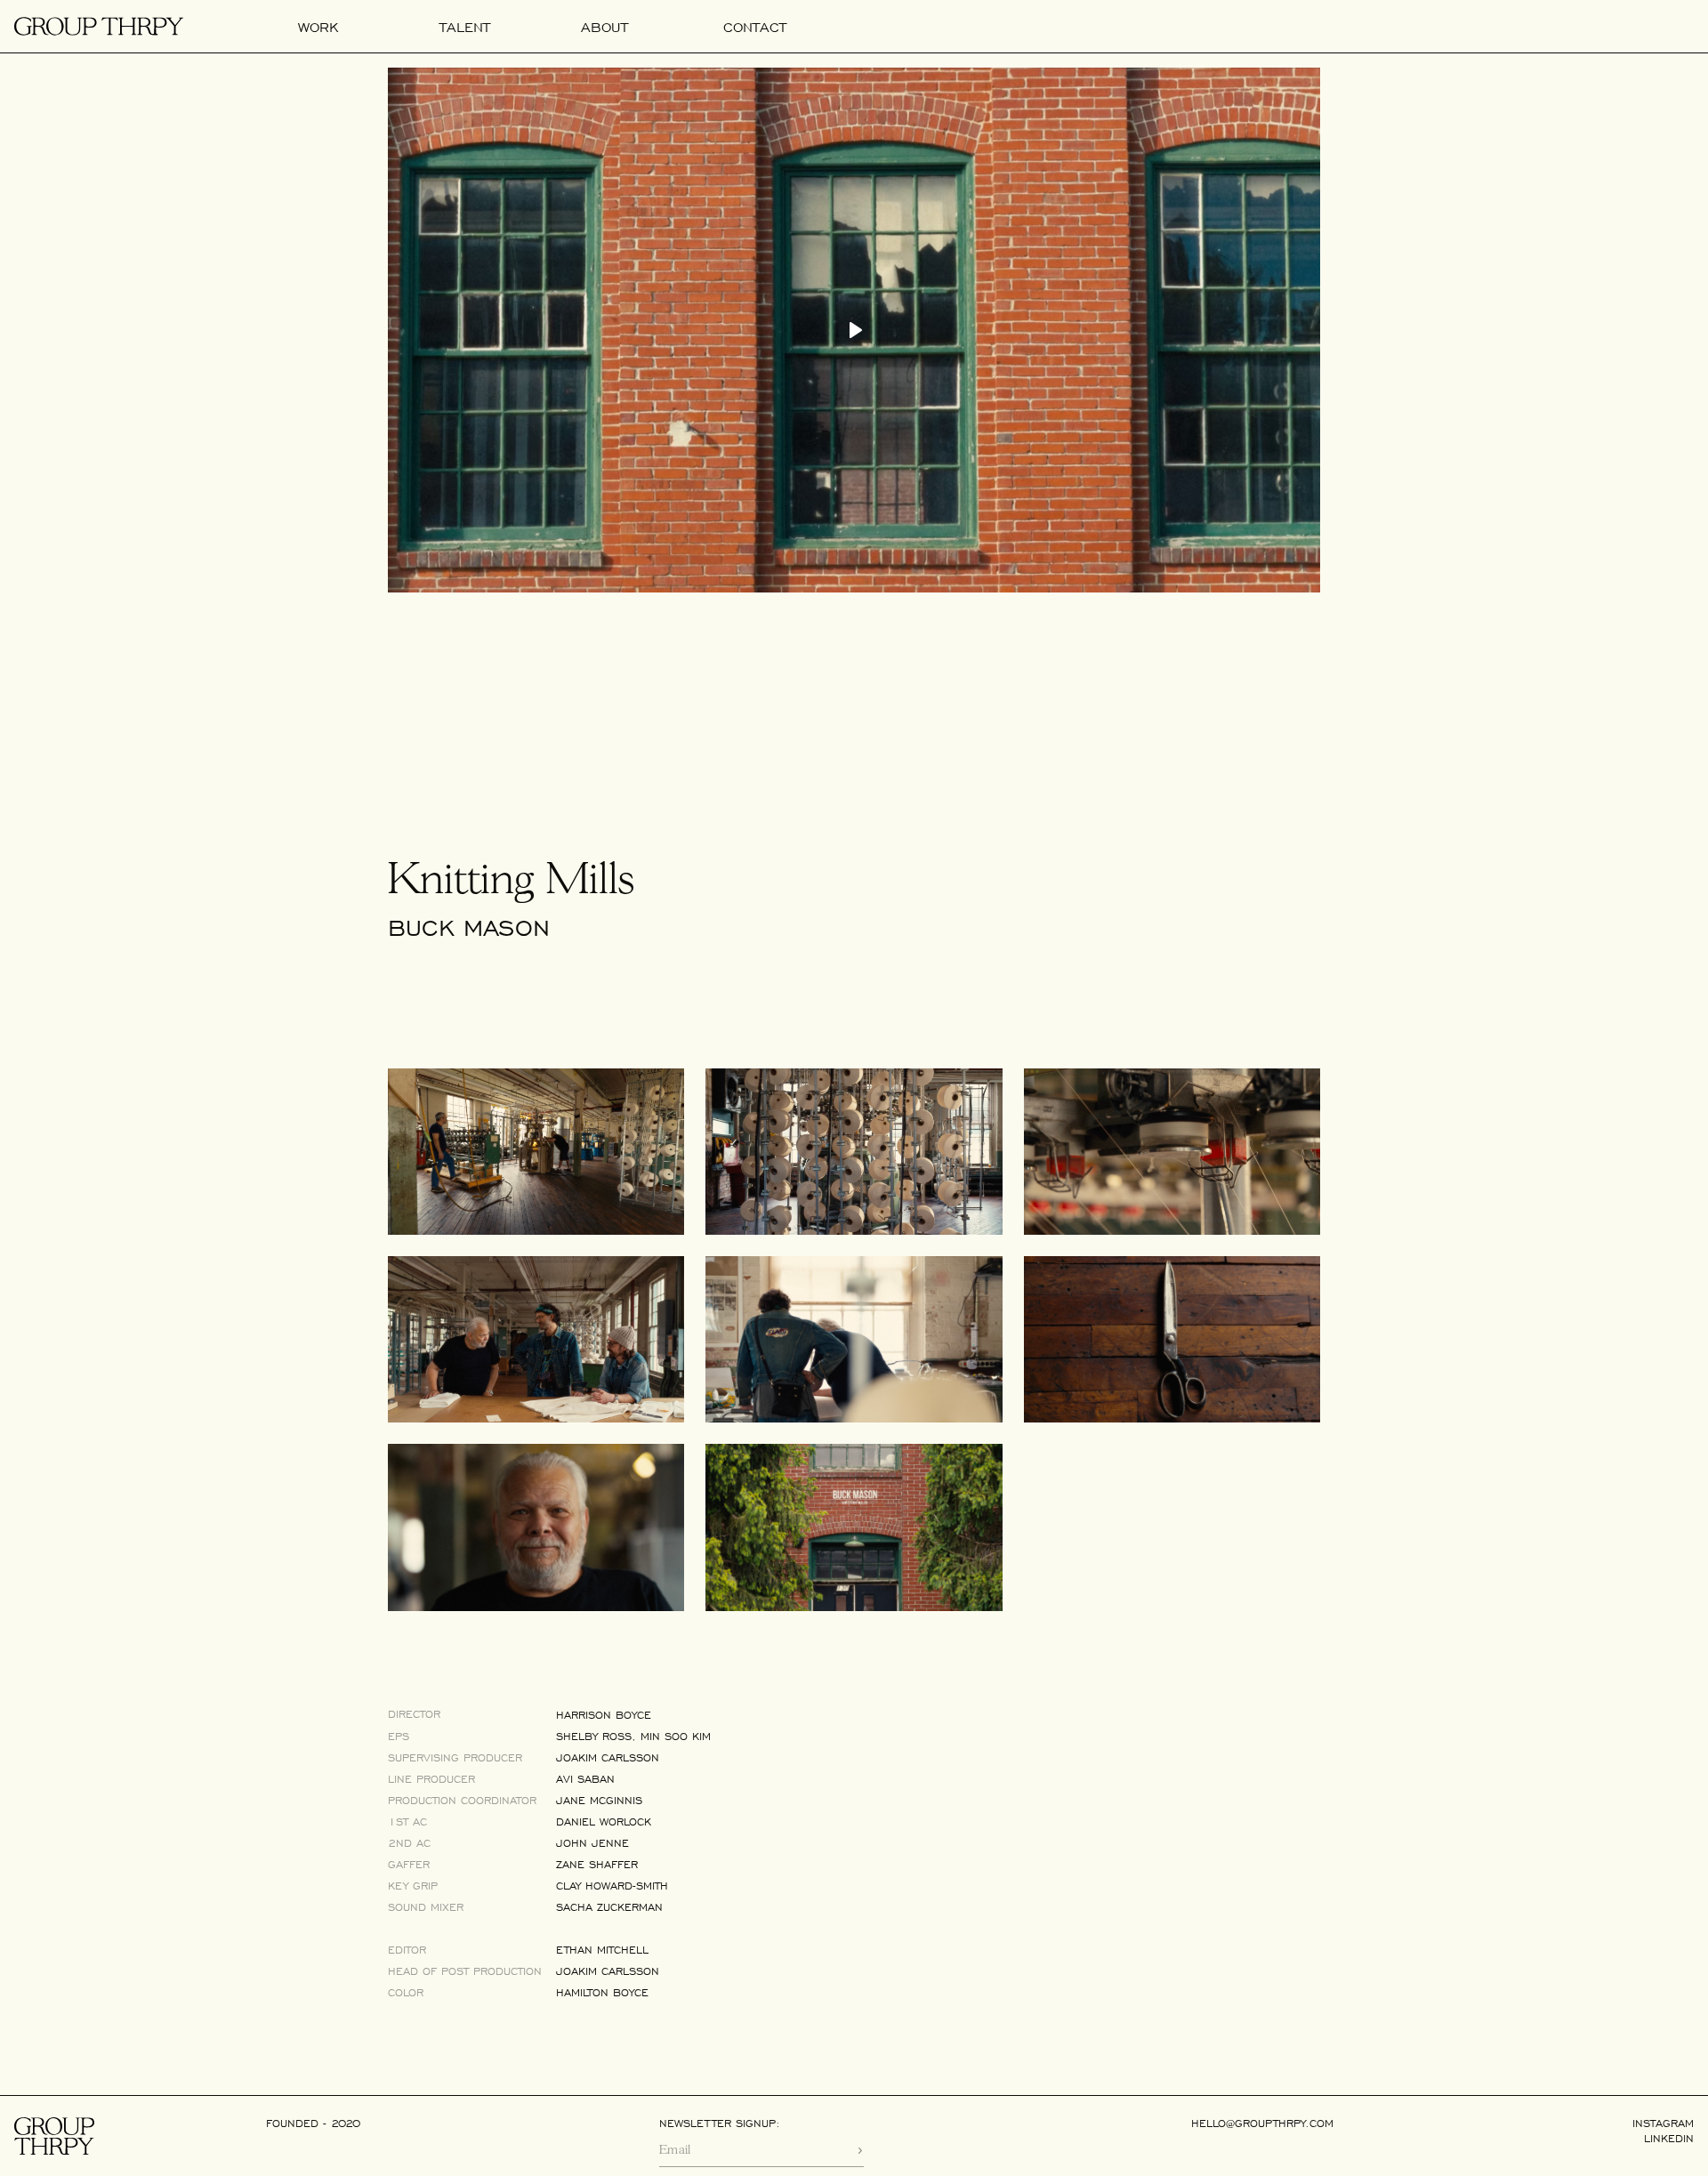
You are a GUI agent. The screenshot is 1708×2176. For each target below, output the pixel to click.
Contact (755, 27)
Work (318, 27)
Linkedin (1669, 2139)
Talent (465, 27)
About (604, 27)
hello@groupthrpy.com (1262, 2124)
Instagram (1663, 2124)
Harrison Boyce (604, 1715)
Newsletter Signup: (720, 2124)
